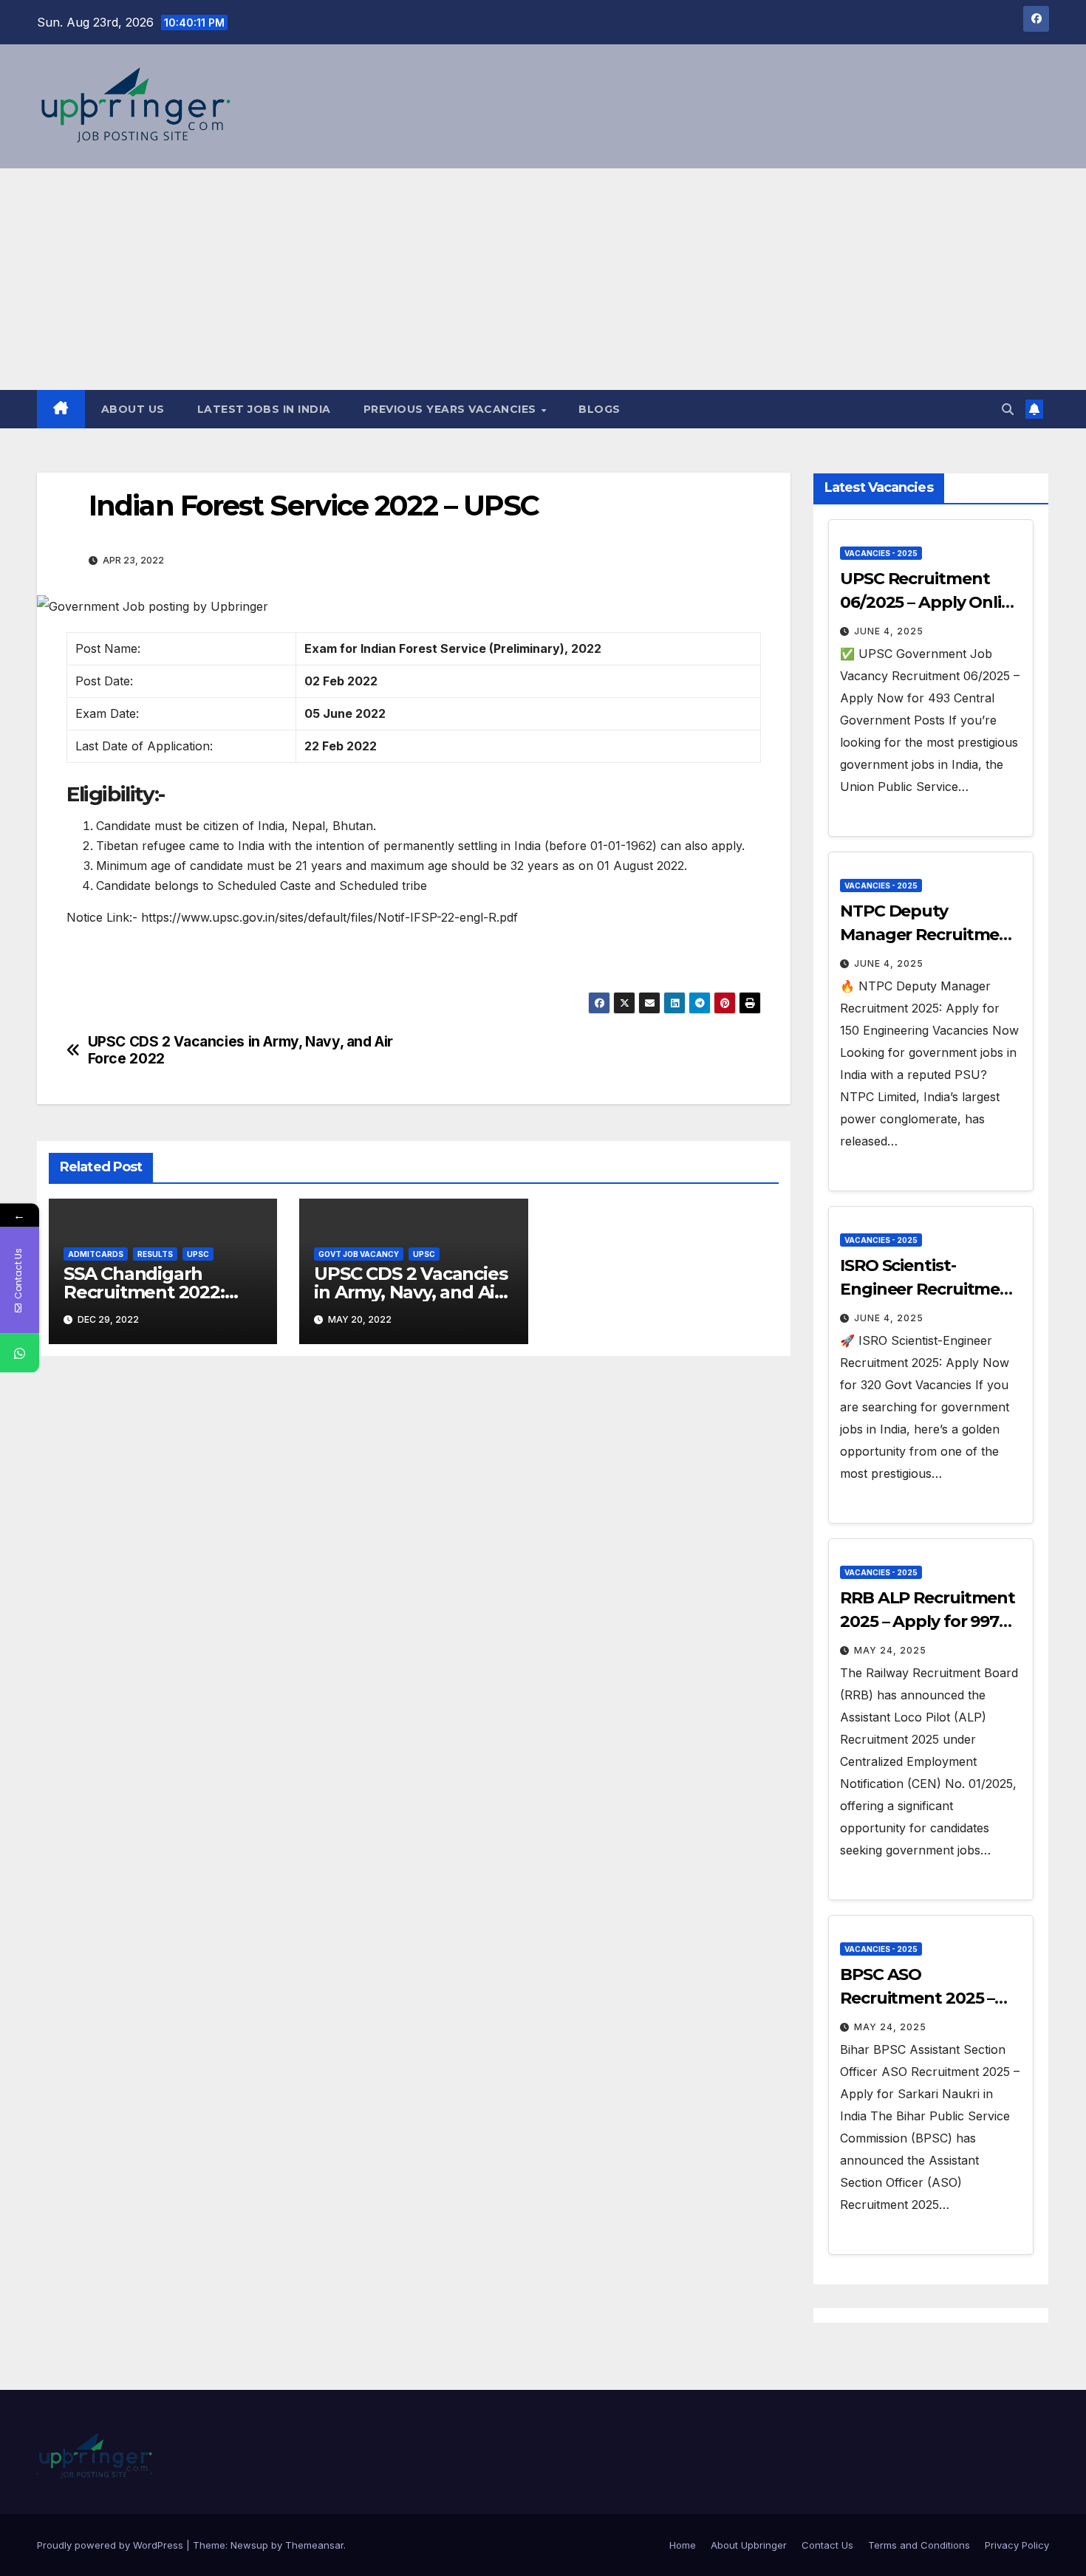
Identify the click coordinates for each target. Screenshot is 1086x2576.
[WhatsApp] (20, 1353)
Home (683, 2545)
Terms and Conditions (919, 2545)
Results (155, 1254)
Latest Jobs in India (264, 409)
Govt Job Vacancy (359, 1254)
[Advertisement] (543, 279)
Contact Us (827, 2545)
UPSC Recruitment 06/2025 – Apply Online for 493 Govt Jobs (931, 602)
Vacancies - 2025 (881, 553)
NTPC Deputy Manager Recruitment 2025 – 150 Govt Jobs (929, 935)
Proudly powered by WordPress (112, 2545)
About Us (133, 409)
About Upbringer (749, 2545)
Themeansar (314, 2545)
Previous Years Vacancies (452, 409)
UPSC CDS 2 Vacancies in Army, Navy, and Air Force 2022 (241, 1050)
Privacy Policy (1017, 2545)
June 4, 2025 (889, 631)
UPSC (198, 1254)
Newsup (249, 2545)
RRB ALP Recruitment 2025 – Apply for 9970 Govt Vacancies (928, 1621)
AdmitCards (96, 1254)
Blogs (600, 409)
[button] (1008, 409)
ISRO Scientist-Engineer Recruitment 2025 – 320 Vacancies (929, 1289)
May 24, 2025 (890, 1650)
